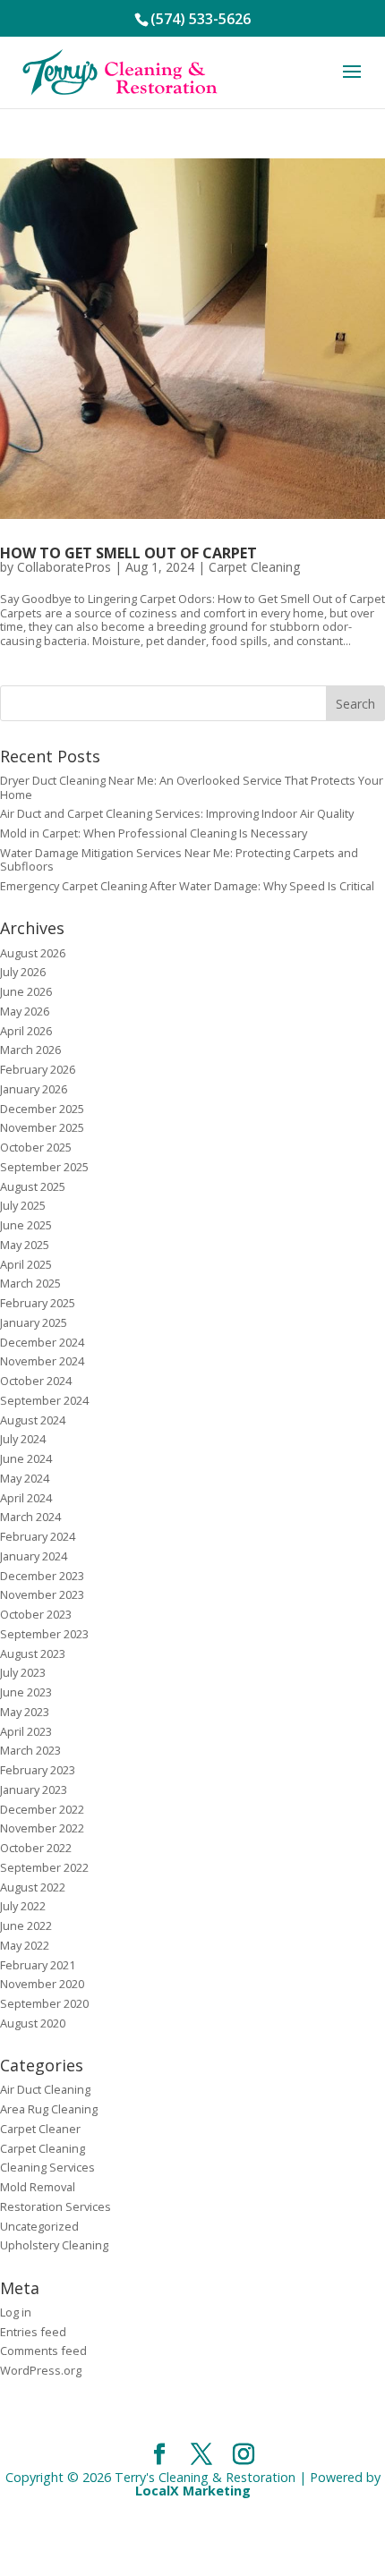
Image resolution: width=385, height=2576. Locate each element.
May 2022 (25, 1945)
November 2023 (42, 1594)
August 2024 (33, 1420)
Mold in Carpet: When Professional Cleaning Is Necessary (154, 833)
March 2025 (30, 1283)
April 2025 (26, 1264)
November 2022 (42, 1828)
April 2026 (26, 1031)
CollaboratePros (64, 567)
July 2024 (23, 1439)
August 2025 (33, 1186)
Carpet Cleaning (254, 567)
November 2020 (42, 1984)
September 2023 (44, 1634)
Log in (16, 2312)
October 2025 (36, 1147)
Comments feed (43, 2351)
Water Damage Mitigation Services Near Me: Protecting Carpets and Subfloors (179, 859)
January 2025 (34, 1322)
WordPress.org (41, 2370)
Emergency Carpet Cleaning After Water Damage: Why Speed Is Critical (187, 886)
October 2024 (36, 1381)
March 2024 (30, 1517)
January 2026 (34, 1089)
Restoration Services (56, 2206)
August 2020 (33, 2023)
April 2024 (26, 1498)
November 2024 (42, 1361)
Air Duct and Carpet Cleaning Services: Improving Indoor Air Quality (177, 813)
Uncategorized (39, 2226)
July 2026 (23, 972)
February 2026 (38, 1069)
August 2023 (33, 1654)
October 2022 (36, 1848)
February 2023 (38, 1770)
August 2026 (33, 953)
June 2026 (26, 991)
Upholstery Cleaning (54, 2245)
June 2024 (26, 1458)
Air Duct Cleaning (45, 2089)
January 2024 (34, 1556)
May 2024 (25, 1478)
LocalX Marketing (193, 2491)
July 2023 (23, 1672)
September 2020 (44, 2003)
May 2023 (25, 1712)
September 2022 (44, 1867)
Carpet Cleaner (40, 2129)
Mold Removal (38, 2187)
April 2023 (26, 1731)
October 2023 (36, 1614)
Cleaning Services (47, 2167)
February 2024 (38, 1536)
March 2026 (30, 1050)
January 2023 (34, 1790)
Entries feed (33, 2332)
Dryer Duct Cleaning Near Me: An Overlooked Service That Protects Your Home (192, 787)
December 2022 (42, 1809)
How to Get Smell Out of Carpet (128, 553)
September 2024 (44, 1400)
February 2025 (38, 1303)
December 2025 (42, 1109)
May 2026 (25, 1011)
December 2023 (42, 1576)
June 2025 (26, 1225)
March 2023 (30, 1750)
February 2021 (38, 1965)
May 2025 (25, 1245)
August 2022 (33, 1887)
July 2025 (23, 1205)
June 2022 (26, 1926)
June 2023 (26, 1692)
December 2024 (42, 1342)
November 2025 (42, 1127)
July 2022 (23, 1906)
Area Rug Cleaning (49, 2109)
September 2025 (44, 1167)
